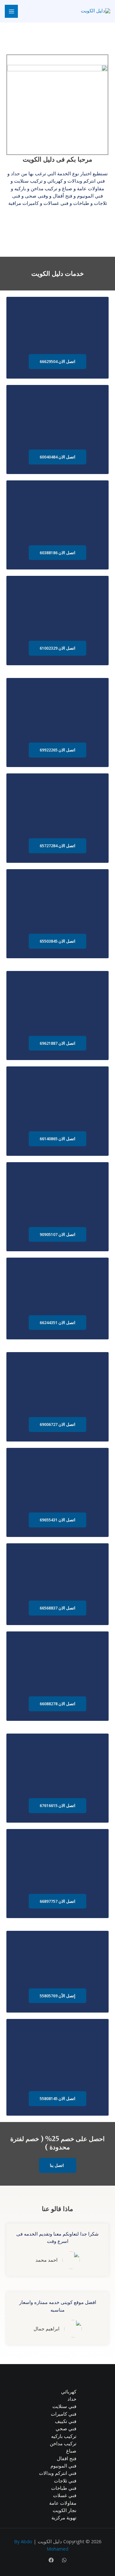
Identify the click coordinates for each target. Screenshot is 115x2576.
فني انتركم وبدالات (58, 2473)
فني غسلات (65, 2495)
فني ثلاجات (65, 2481)
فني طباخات (64, 2488)
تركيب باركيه (64, 2436)
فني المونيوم (63, 2466)
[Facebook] (51, 2560)
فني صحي (66, 2428)
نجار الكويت (65, 2510)
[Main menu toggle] (11, 11)
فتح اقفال (67, 2458)
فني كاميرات (64, 2414)
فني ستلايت (64, 2406)
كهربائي (69, 2391)
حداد (72, 2399)
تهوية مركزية (64, 2517)
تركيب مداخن (63, 2443)
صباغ (71, 2451)
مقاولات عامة (63, 2503)
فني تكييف (66, 2421)
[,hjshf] (64, 2560)
